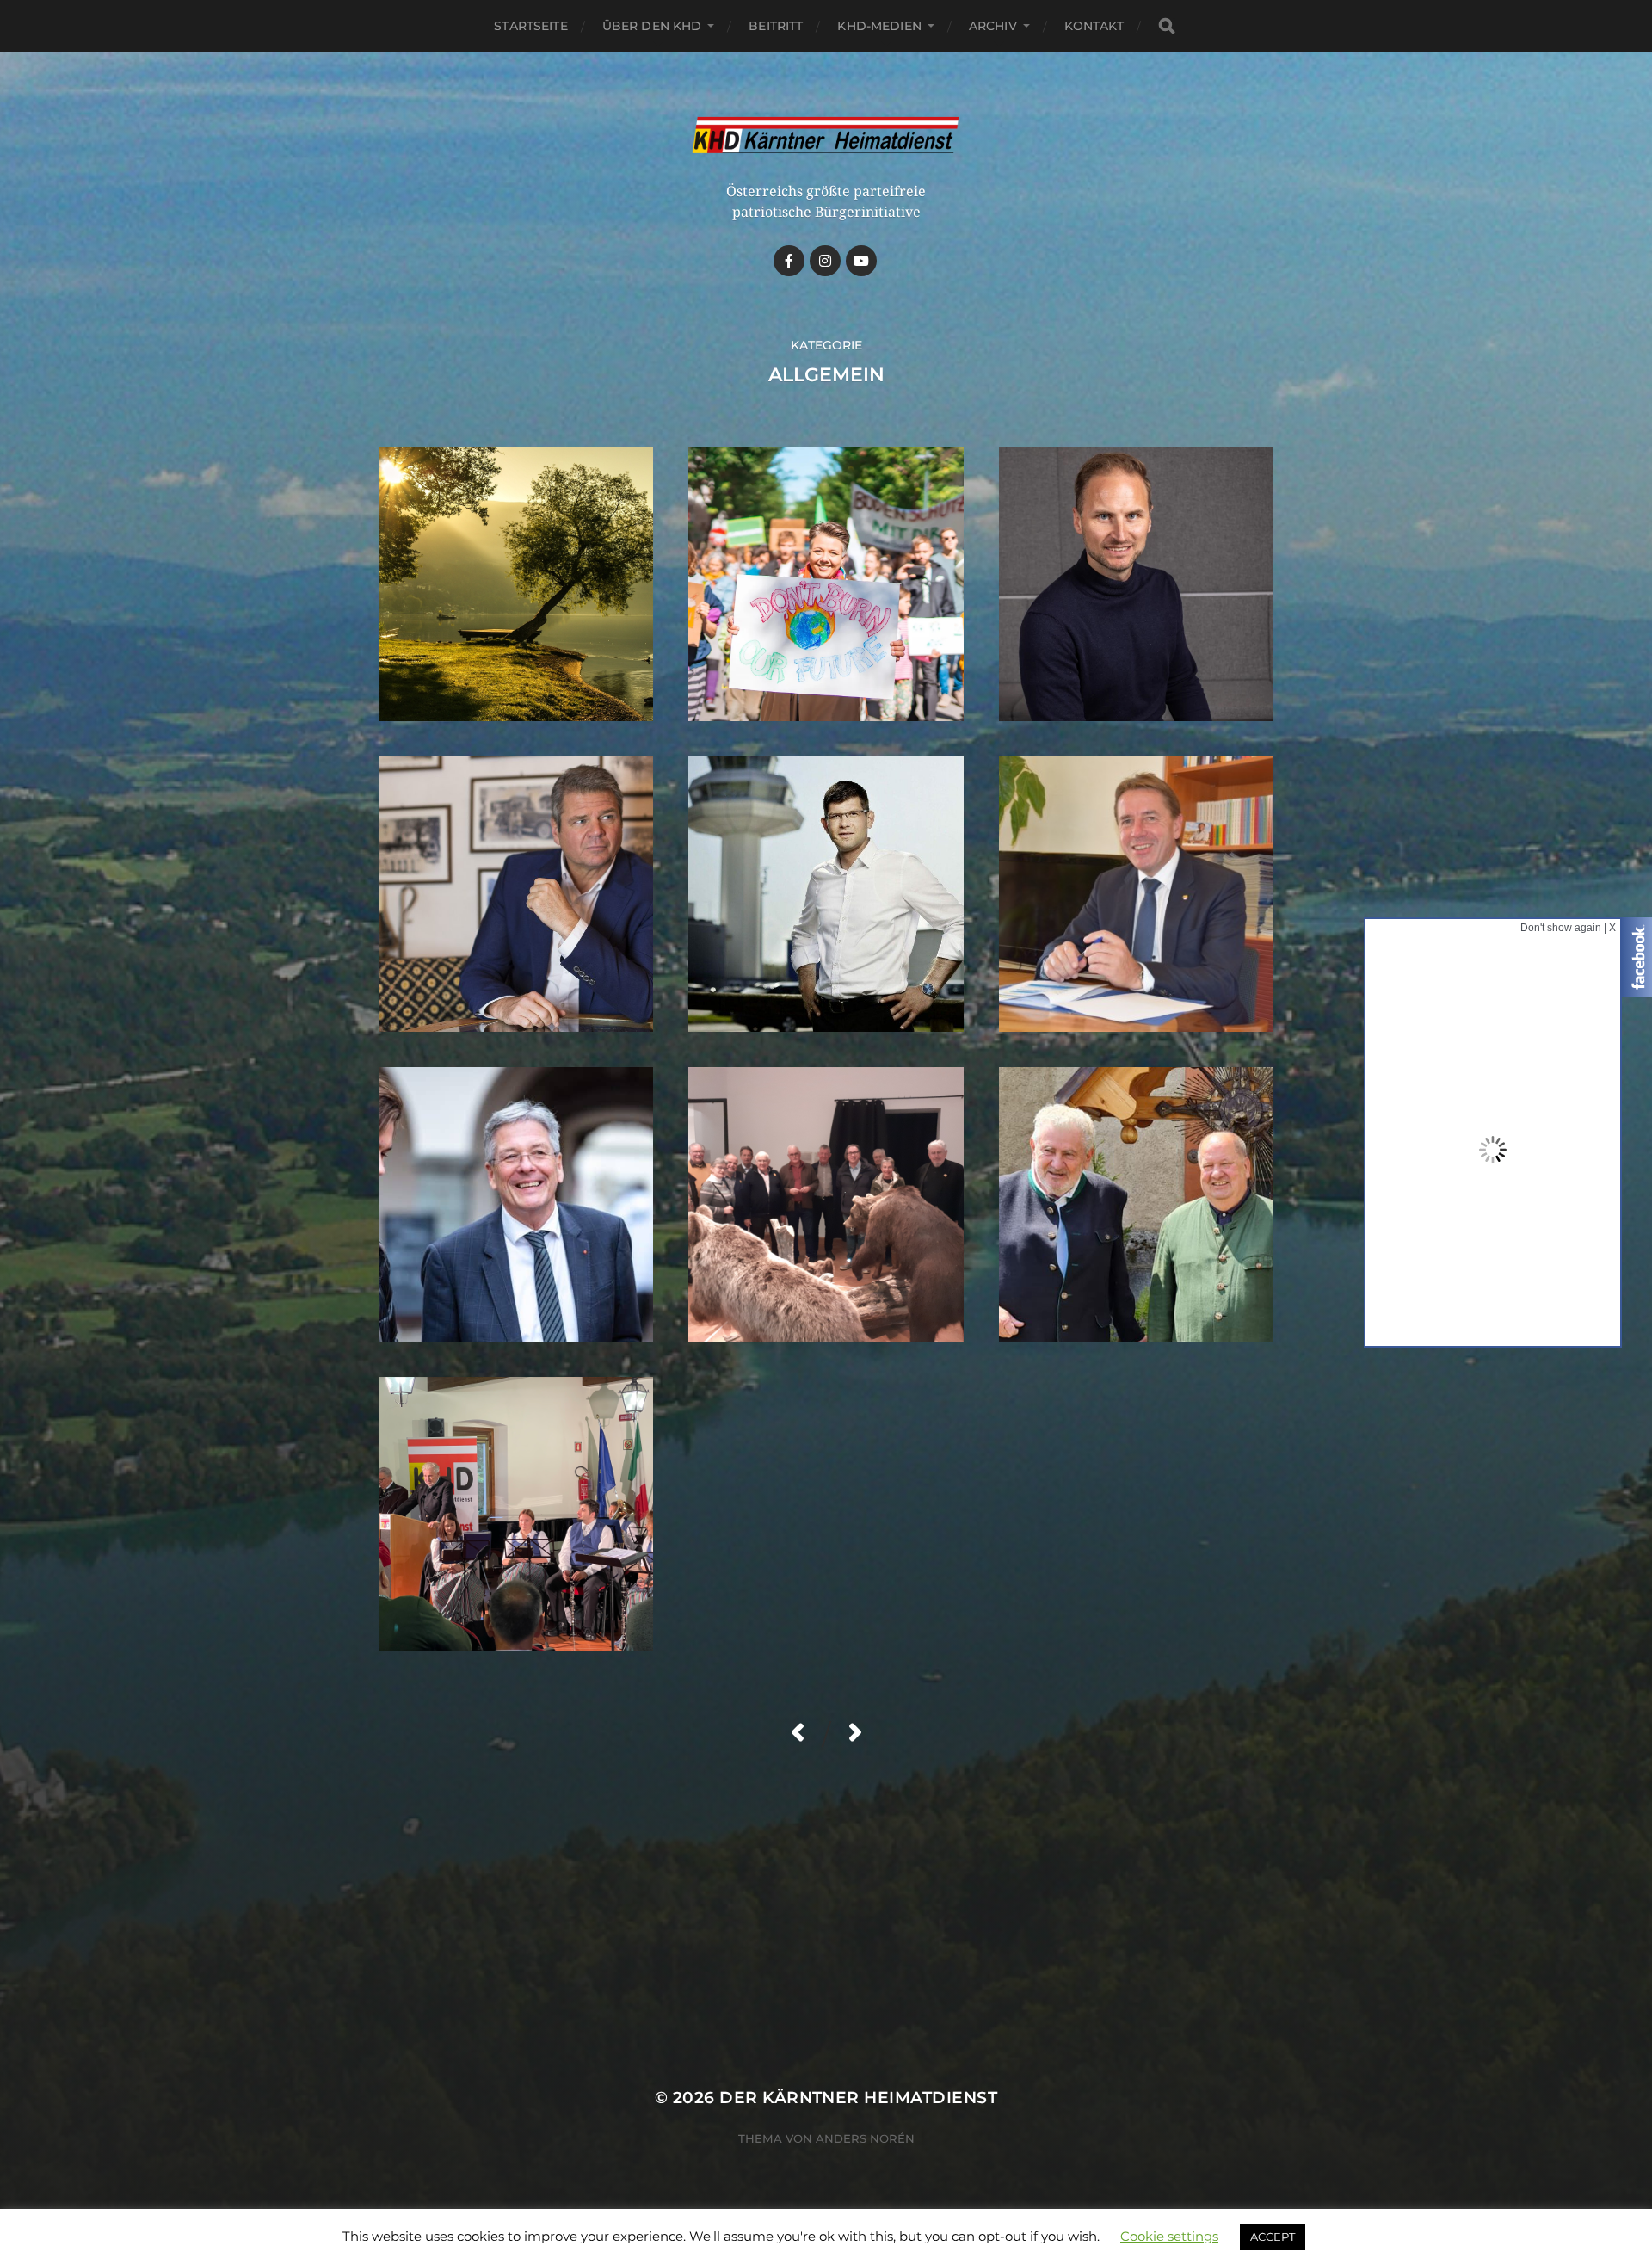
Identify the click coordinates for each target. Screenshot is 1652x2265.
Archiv (993, 26)
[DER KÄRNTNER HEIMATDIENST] (826, 136)
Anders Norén (865, 2138)
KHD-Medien (879, 26)
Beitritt (776, 26)
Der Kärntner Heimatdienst (858, 2098)
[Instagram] (825, 261)
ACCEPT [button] (1273, 2237)
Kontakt (1094, 26)
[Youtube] (861, 261)
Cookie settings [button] (1169, 2236)
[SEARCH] (1167, 26)
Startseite (530, 26)
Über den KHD (652, 26)
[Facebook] (789, 261)
